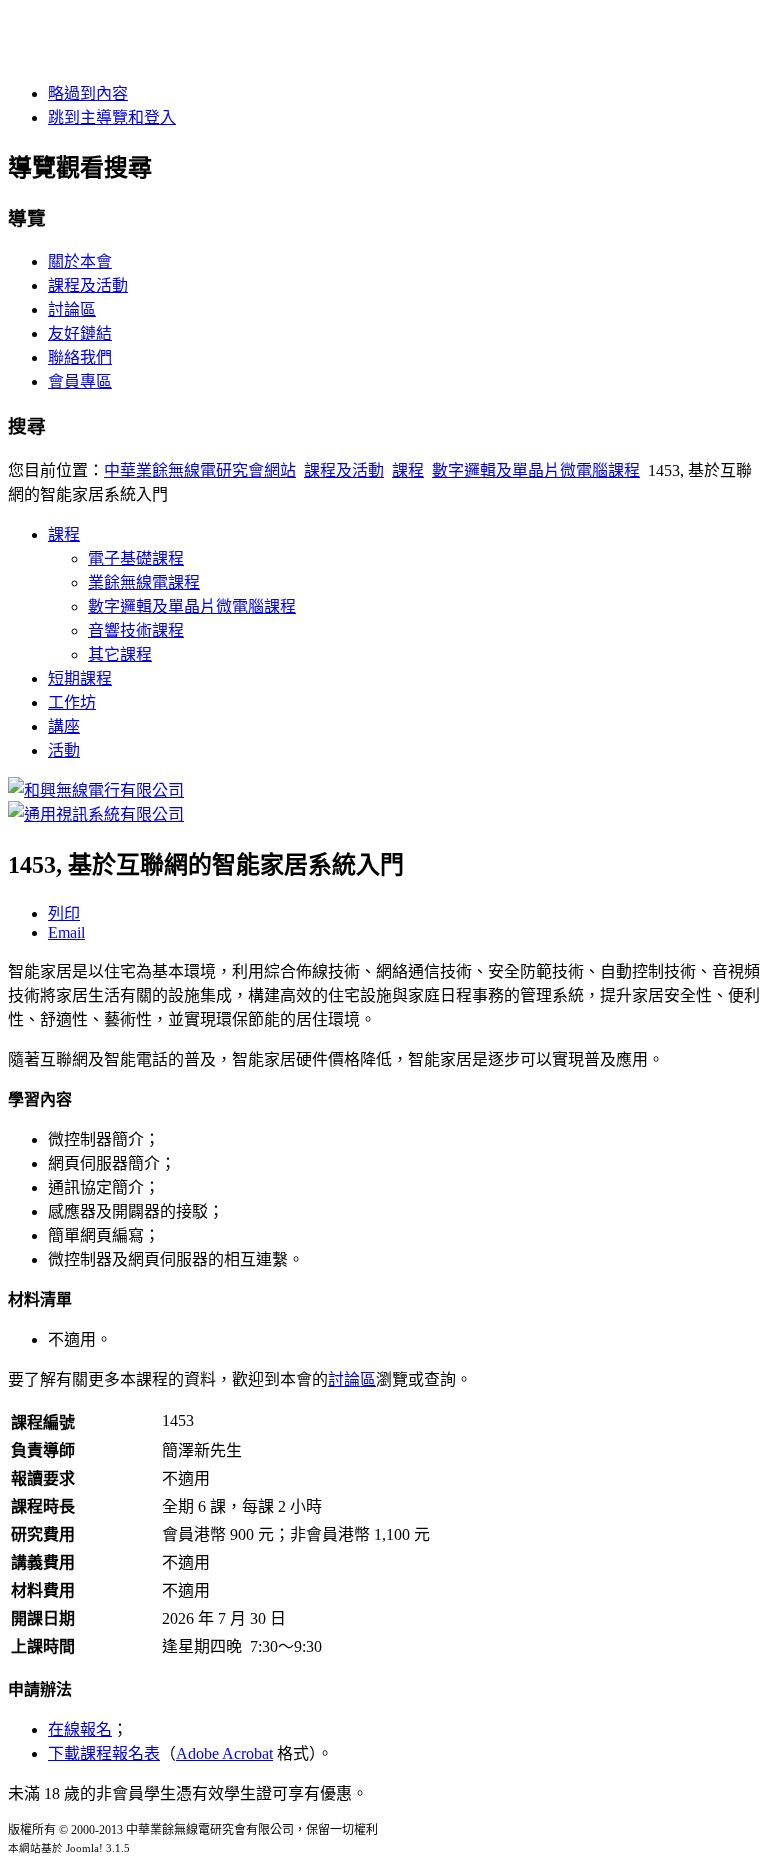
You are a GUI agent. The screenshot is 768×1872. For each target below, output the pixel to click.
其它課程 (120, 654)
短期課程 (80, 678)
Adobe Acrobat (224, 1753)
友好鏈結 (80, 333)
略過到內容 (88, 93)
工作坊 (72, 702)
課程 (408, 470)
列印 (64, 913)
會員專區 (80, 381)
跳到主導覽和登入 (112, 117)
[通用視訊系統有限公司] (96, 814)
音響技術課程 (136, 630)
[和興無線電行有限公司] (96, 790)
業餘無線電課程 (144, 582)
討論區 (72, 309)
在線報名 (80, 1729)
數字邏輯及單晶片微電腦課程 (536, 470)
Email (66, 932)
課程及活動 (88, 285)
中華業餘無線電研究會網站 (200, 470)
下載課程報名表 (104, 1753)
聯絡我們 (80, 357)
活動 (64, 750)
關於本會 (80, 261)
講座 (64, 726)
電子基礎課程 (136, 558)
